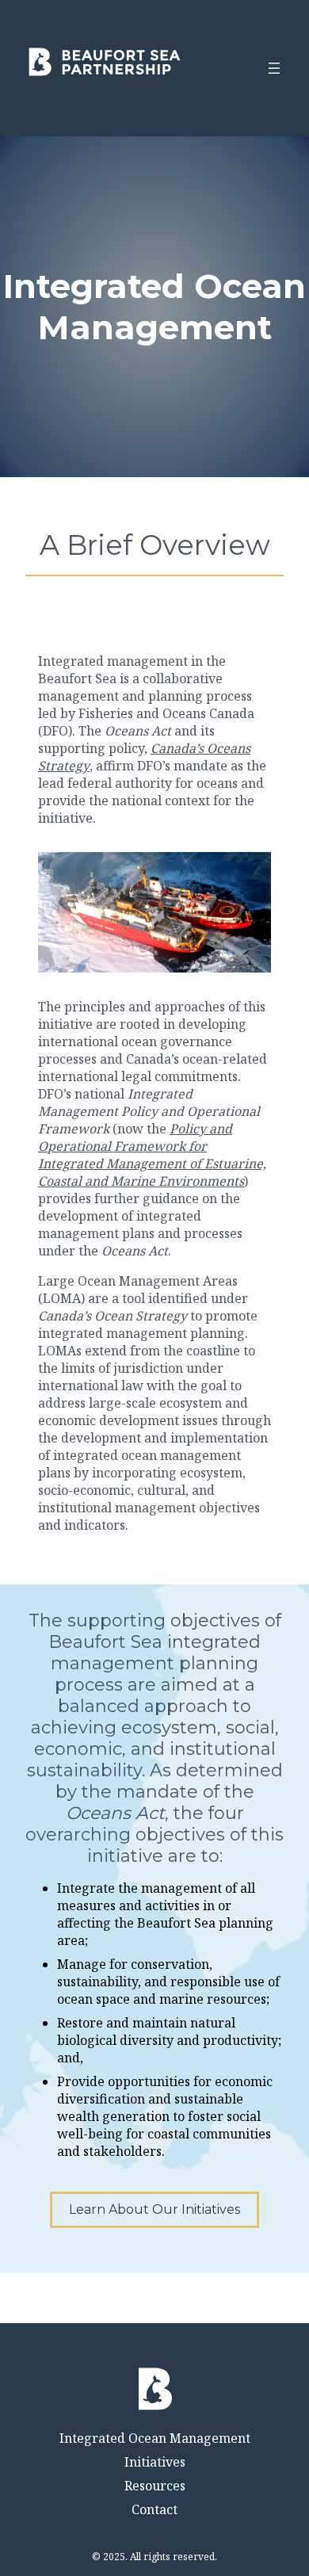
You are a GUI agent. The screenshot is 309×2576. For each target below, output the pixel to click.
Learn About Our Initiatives (154, 2209)
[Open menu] (274, 68)
